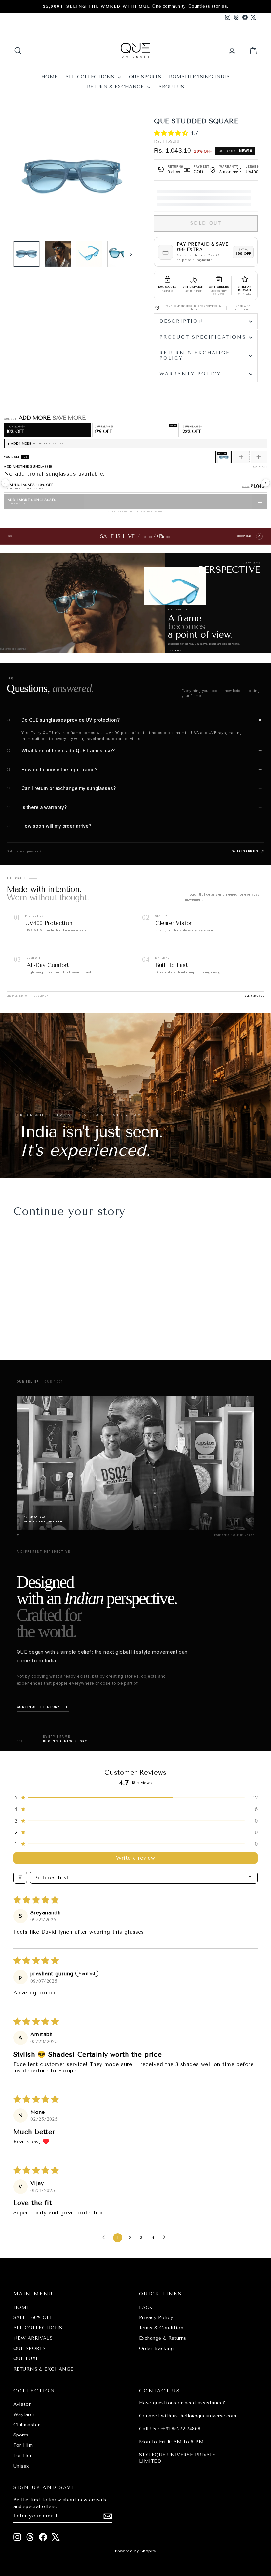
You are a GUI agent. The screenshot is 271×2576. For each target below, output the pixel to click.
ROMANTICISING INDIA (199, 77)
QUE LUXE (26, 2359)
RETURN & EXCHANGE (116, 87)
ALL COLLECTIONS (91, 77)
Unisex (21, 2466)
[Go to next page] (166, 2238)
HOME (49, 77)
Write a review (136, 1858)
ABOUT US (171, 87)
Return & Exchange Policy (195, 356)
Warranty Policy (190, 374)
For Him (23, 2445)
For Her (22, 2455)
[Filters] (20, 1878)
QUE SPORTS (145, 77)
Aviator (22, 2404)
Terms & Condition (161, 2328)
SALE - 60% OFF (33, 2318)
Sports (21, 2435)
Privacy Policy (156, 2318)
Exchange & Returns (163, 2338)
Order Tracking (156, 2348)
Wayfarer (24, 2415)
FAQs (146, 2307)
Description (181, 321)
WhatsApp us (248, 851)
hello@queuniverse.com (208, 2416)
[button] (172, 133)
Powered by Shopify (135, 2551)
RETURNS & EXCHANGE (43, 2369)
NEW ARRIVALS (33, 2338)
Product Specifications (203, 337)
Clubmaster (26, 2425)
